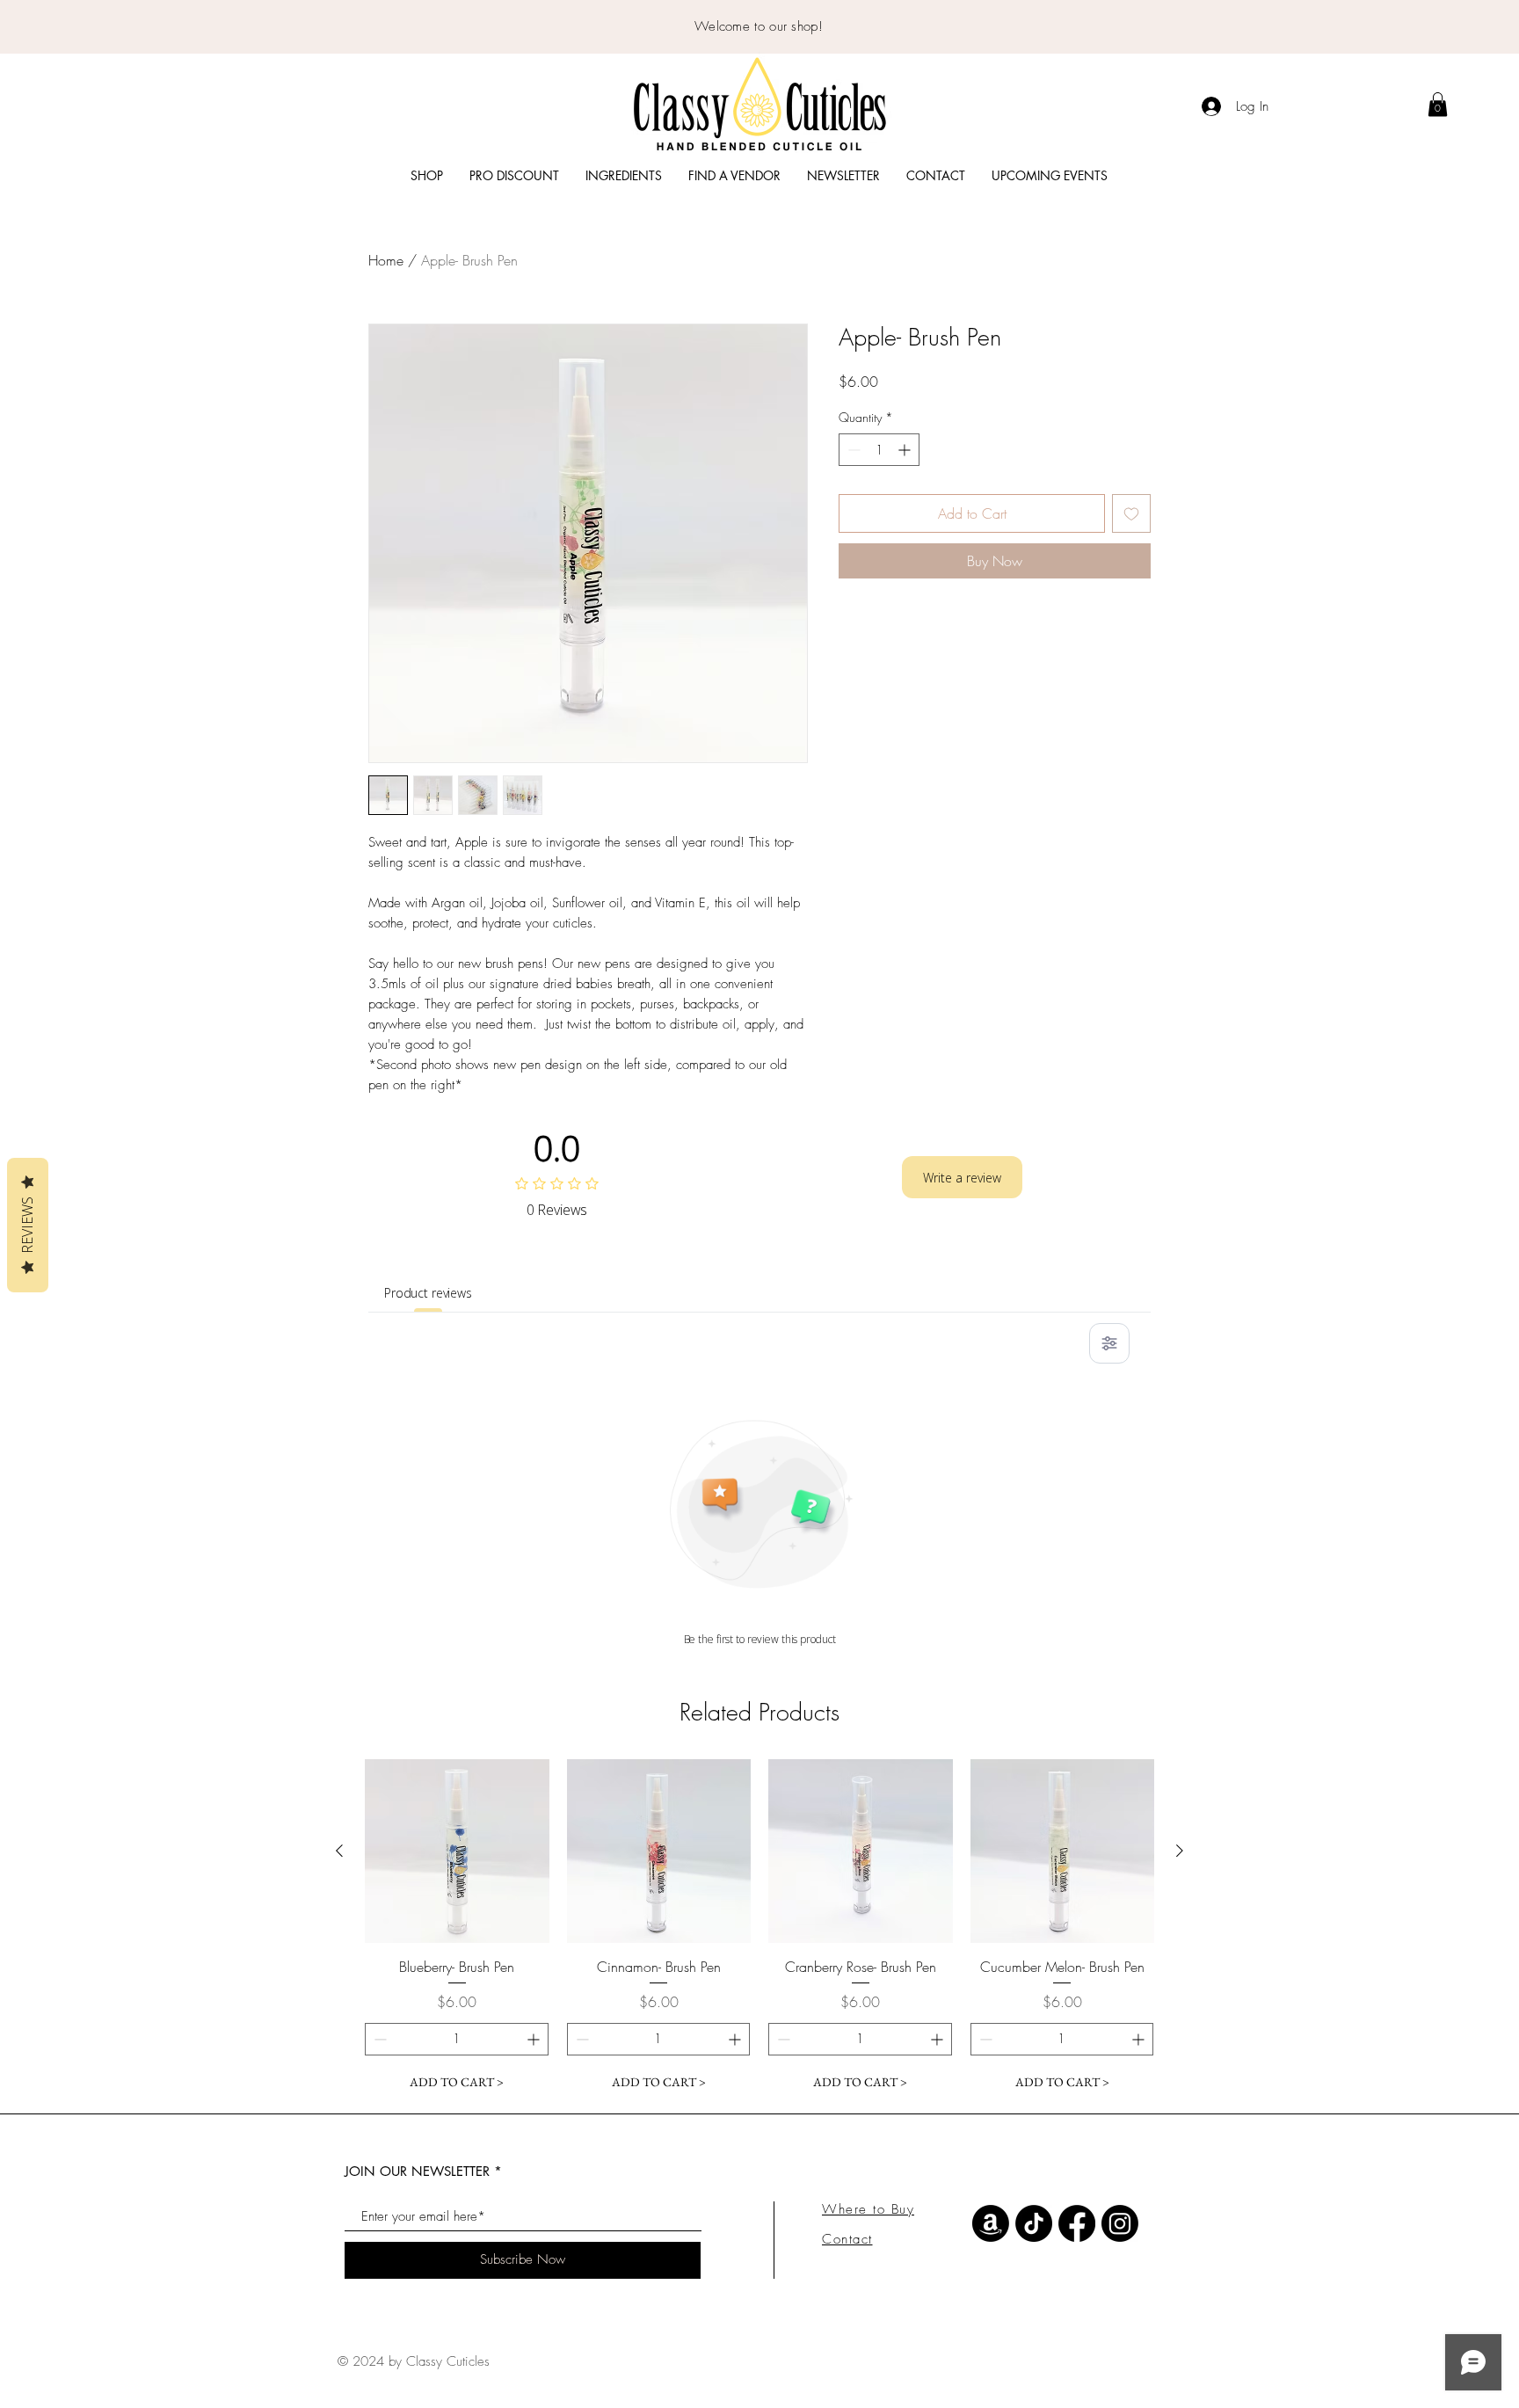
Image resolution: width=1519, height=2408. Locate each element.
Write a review (962, 1178)
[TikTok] (1034, 2223)
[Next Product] (1180, 1851)
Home (386, 260)
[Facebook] (1077, 2223)
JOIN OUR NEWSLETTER (417, 2171)
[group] (759, 1929)
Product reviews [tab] (428, 1293)
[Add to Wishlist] (1131, 513)
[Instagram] (1120, 2223)
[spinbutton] (879, 450)
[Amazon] (991, 2223)
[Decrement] (852, 450)
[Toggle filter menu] (1109, 1343)
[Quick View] (457, 1851)
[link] (1438, 104)
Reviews (27, 1225)
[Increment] (906, 450)
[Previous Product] (339, 1851)
